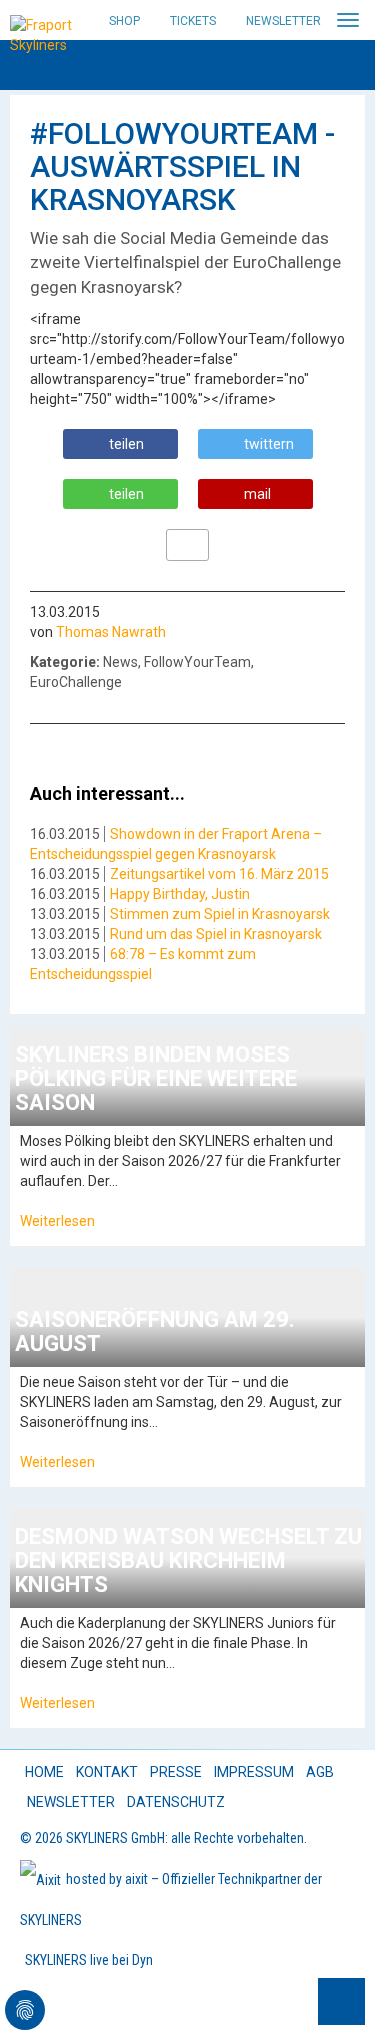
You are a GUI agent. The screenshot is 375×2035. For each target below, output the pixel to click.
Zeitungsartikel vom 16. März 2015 (219, 874)
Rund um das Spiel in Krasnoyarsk (216, 934)
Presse (176, 1772)
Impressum (254, 1772)
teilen (126, 444)
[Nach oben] (341, 2001)
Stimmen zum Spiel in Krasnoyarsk (220, 914)
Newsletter (283, 21)
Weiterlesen (57, 1221)
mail (257, 494)
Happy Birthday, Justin (180, 894)
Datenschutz (176, 1802)
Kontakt (107, 1772)
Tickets (193, 21)
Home (44, 1772)
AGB (320, 1772)
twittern (269, 444)
